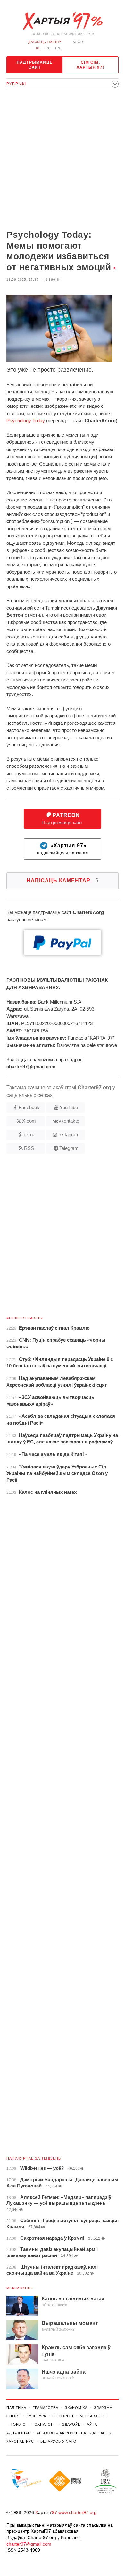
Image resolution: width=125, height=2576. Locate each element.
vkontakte (69, 1121)
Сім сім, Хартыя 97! (90, 65)
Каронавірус (20, 2441)
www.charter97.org (77, 2512)
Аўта (92, 2424)
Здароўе (71, 2424)
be (38, 48)
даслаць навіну (45, 42)
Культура (36, 2416)
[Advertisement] (63, 160)
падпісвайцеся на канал (63, 849)
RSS (29, 1148)
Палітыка (16, 2408)
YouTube (69, 1107)
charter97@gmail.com (29, 2544)
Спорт (13, 2416)
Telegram (69, 1148)
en (58, 48)
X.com (29, 1121)
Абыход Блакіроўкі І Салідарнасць (74, 2433)
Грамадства (46, 2408)
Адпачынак (18, 2433)
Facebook (29, 1107)
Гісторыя (63, 2416)
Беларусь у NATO (58, 2441)
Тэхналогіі (44, 2424)
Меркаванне (20, 2288)
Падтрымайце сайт (35, 65)
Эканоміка (76, 2408)
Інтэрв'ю (16, 2424)
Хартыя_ (63, 21)
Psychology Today (26, 420)
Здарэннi (104, 2408)
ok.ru (29, 1135)
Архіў (78, 42)
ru (48, 48)
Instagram (69, 1135)
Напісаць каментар (63, 881)
